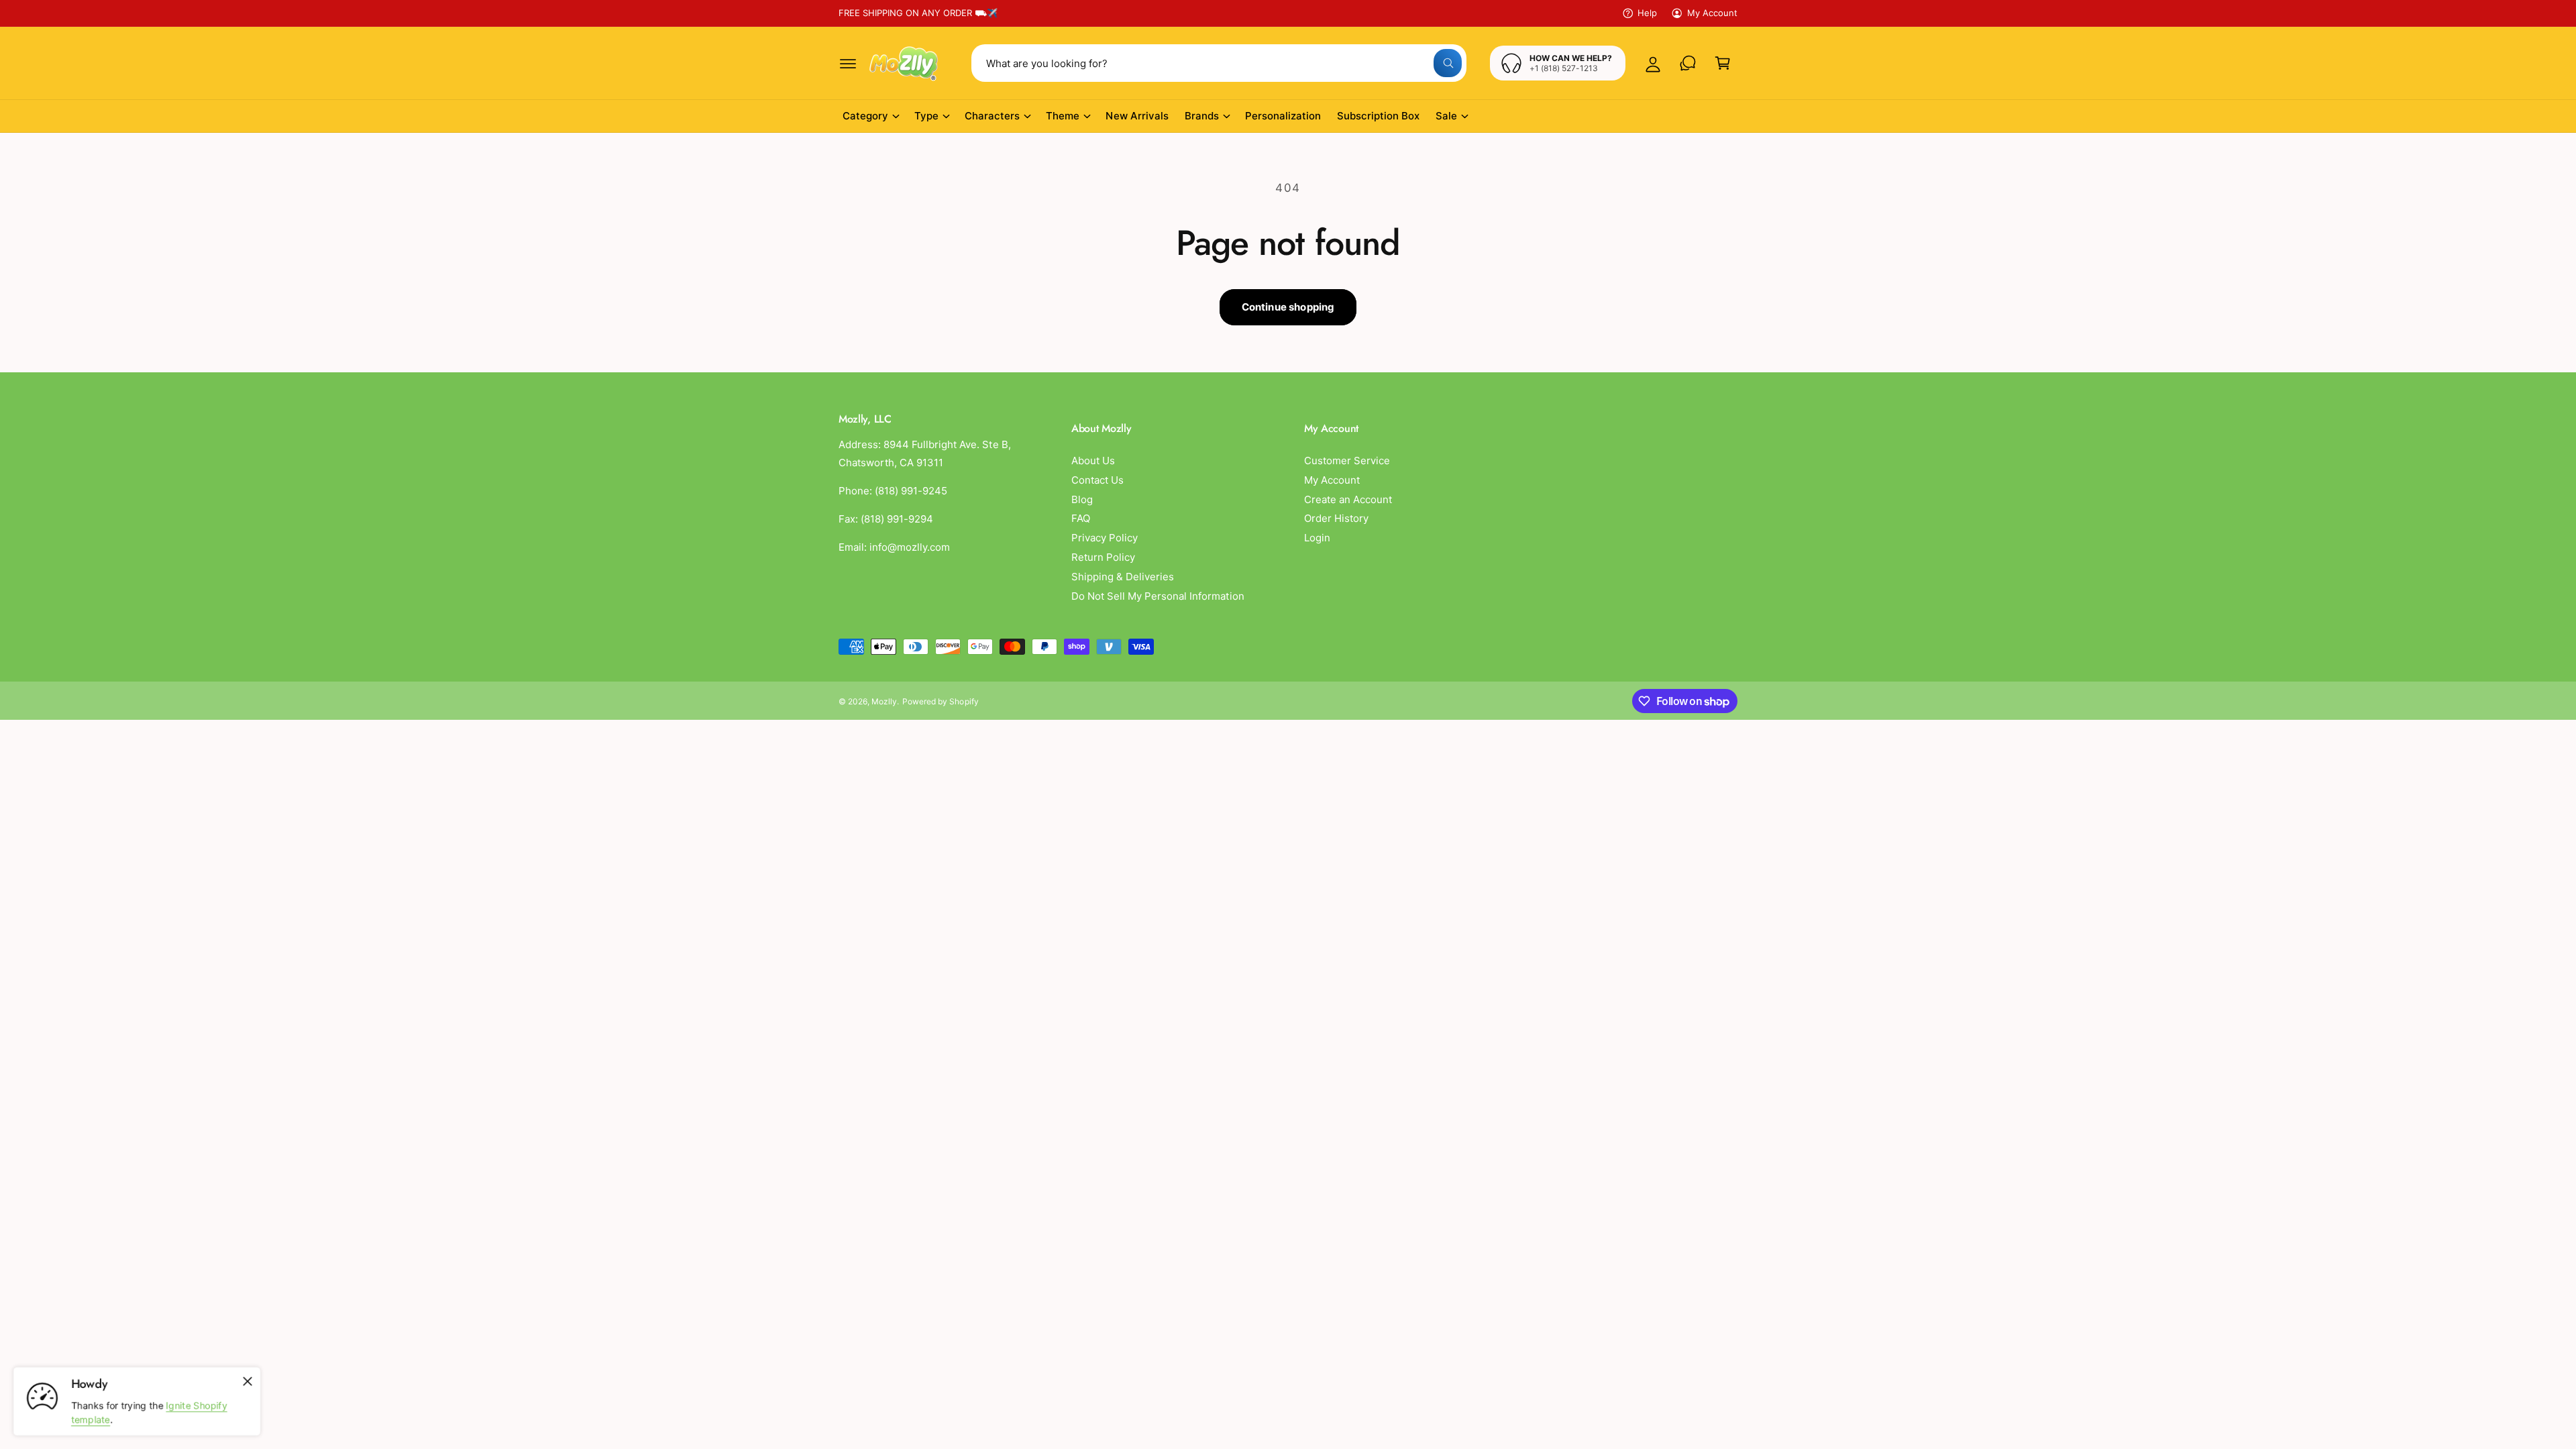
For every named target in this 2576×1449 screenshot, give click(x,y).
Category (865, 116)
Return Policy (1103, 557)
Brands (1202, 116)
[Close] (248, 1381)
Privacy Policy (1105, 538)
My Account (1712, 13)
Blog (1082, 499)
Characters (992, 116)
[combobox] (1219, 63)
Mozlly (884, 701)
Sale (1446, 116)
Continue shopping (1288, 307)
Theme (1063, 116)
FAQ (1081, 518)
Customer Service (1347, 461)
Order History (1336, 518)
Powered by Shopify (940, 701)
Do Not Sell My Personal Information (1158, 596)
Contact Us (1097, 480)
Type (926, 116)
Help (1647, 13)
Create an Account (1348, 499)
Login (1317, 538)
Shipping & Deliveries (1123, 577)
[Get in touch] (1688, 63)
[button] (848, 63)
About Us (1093, 461)
